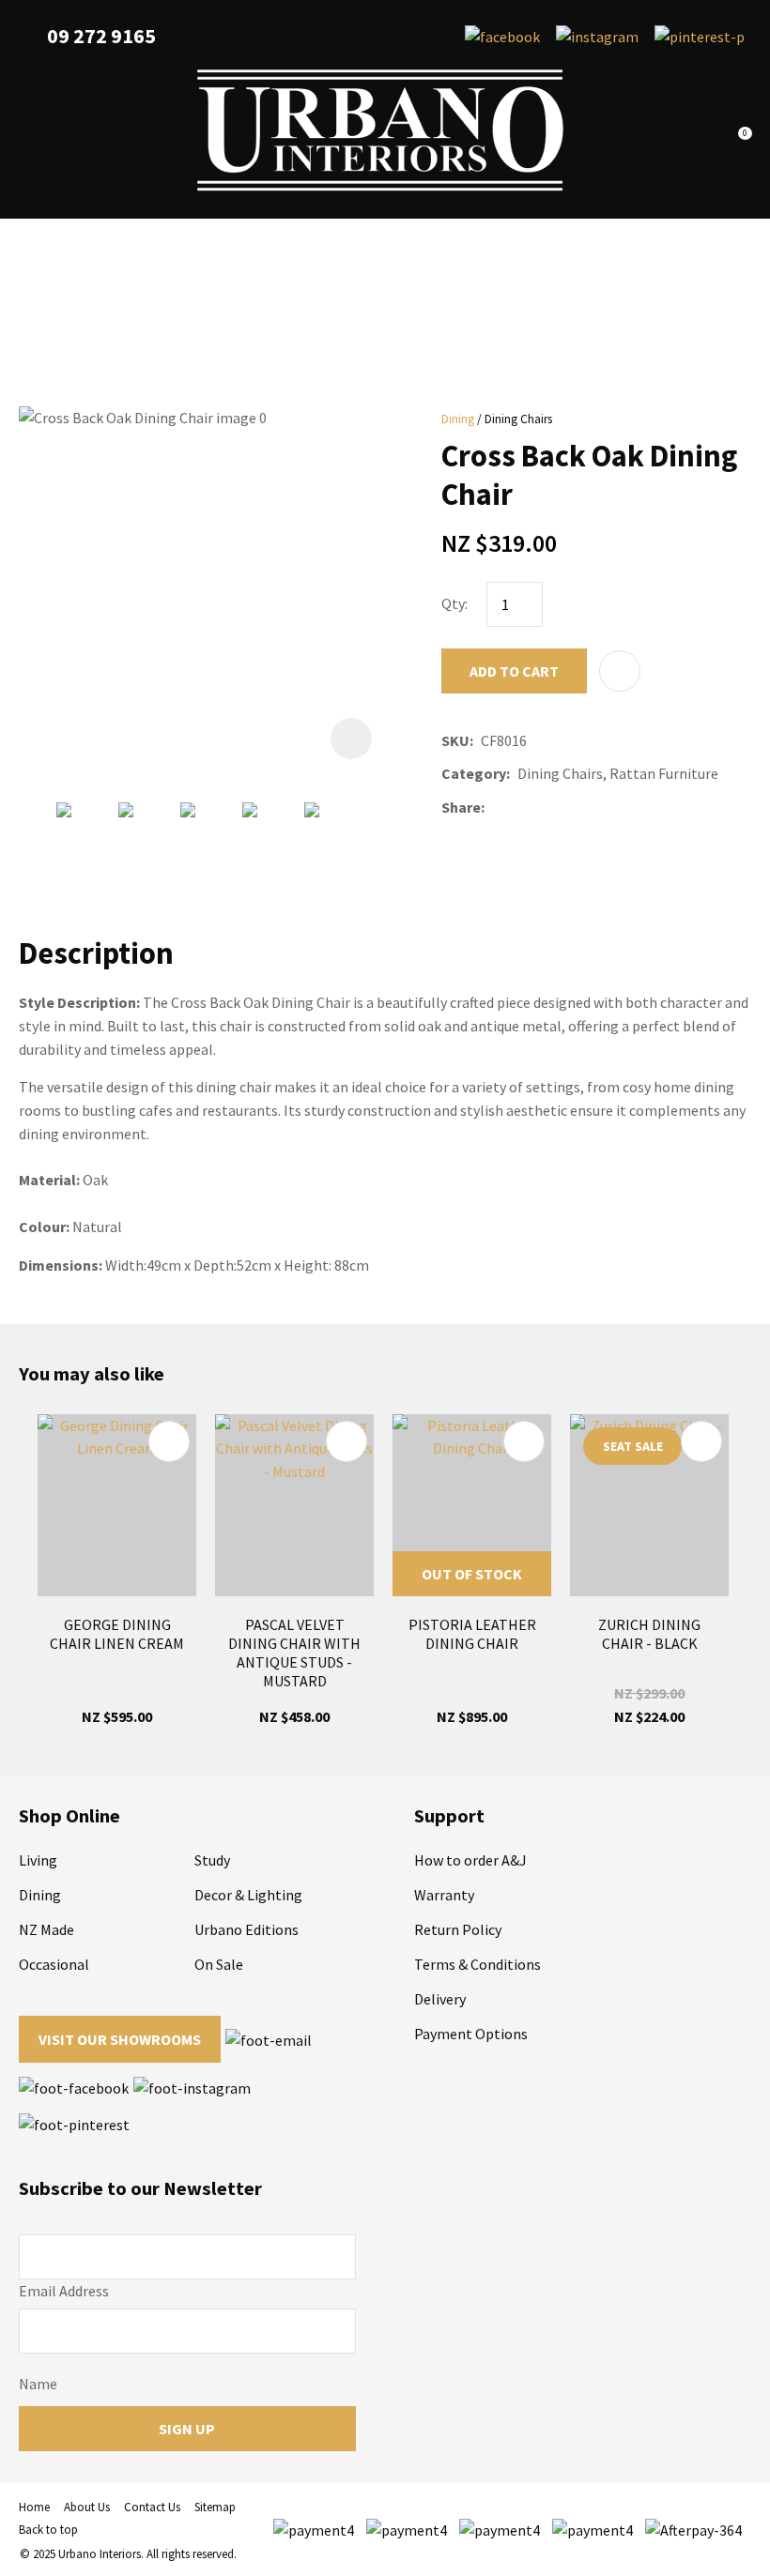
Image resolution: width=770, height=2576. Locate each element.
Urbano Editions (246, 1929)
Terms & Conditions (477, 1964)
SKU (455, 740)
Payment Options (471, 2034)
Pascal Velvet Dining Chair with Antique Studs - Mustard (294, 1653)
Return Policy (458, 1929)
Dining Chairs (518, 419)
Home (34, 2507)
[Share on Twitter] (520, 807)
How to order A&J (470, 1860)
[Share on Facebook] (495, 808)
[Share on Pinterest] (576, 807)
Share (461, 807)
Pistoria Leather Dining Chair (472, 1634)
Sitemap (215, 2507)
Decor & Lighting (248, 1895)
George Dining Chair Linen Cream (117, 1634)
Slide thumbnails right (376, 838)
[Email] (548, 808)
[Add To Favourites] (620, 671)
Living (38, 1860)
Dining (458, 419)
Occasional (54, 1964)
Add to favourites (169, 1441)
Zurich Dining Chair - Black (649, 1634)
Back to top (48, 2530)
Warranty (444, 1895)
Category (474, 773)
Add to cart (514, 671)
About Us (87, 2507)
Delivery (440, 1999)
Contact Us (152, 2507)
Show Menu (30, 131)
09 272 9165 (101, 36)
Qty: (454, 603)
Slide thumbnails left (38, 838)
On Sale (219, 1964)
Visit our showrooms (120, 2039)
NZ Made (46, 1929)
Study (212, 1860)
